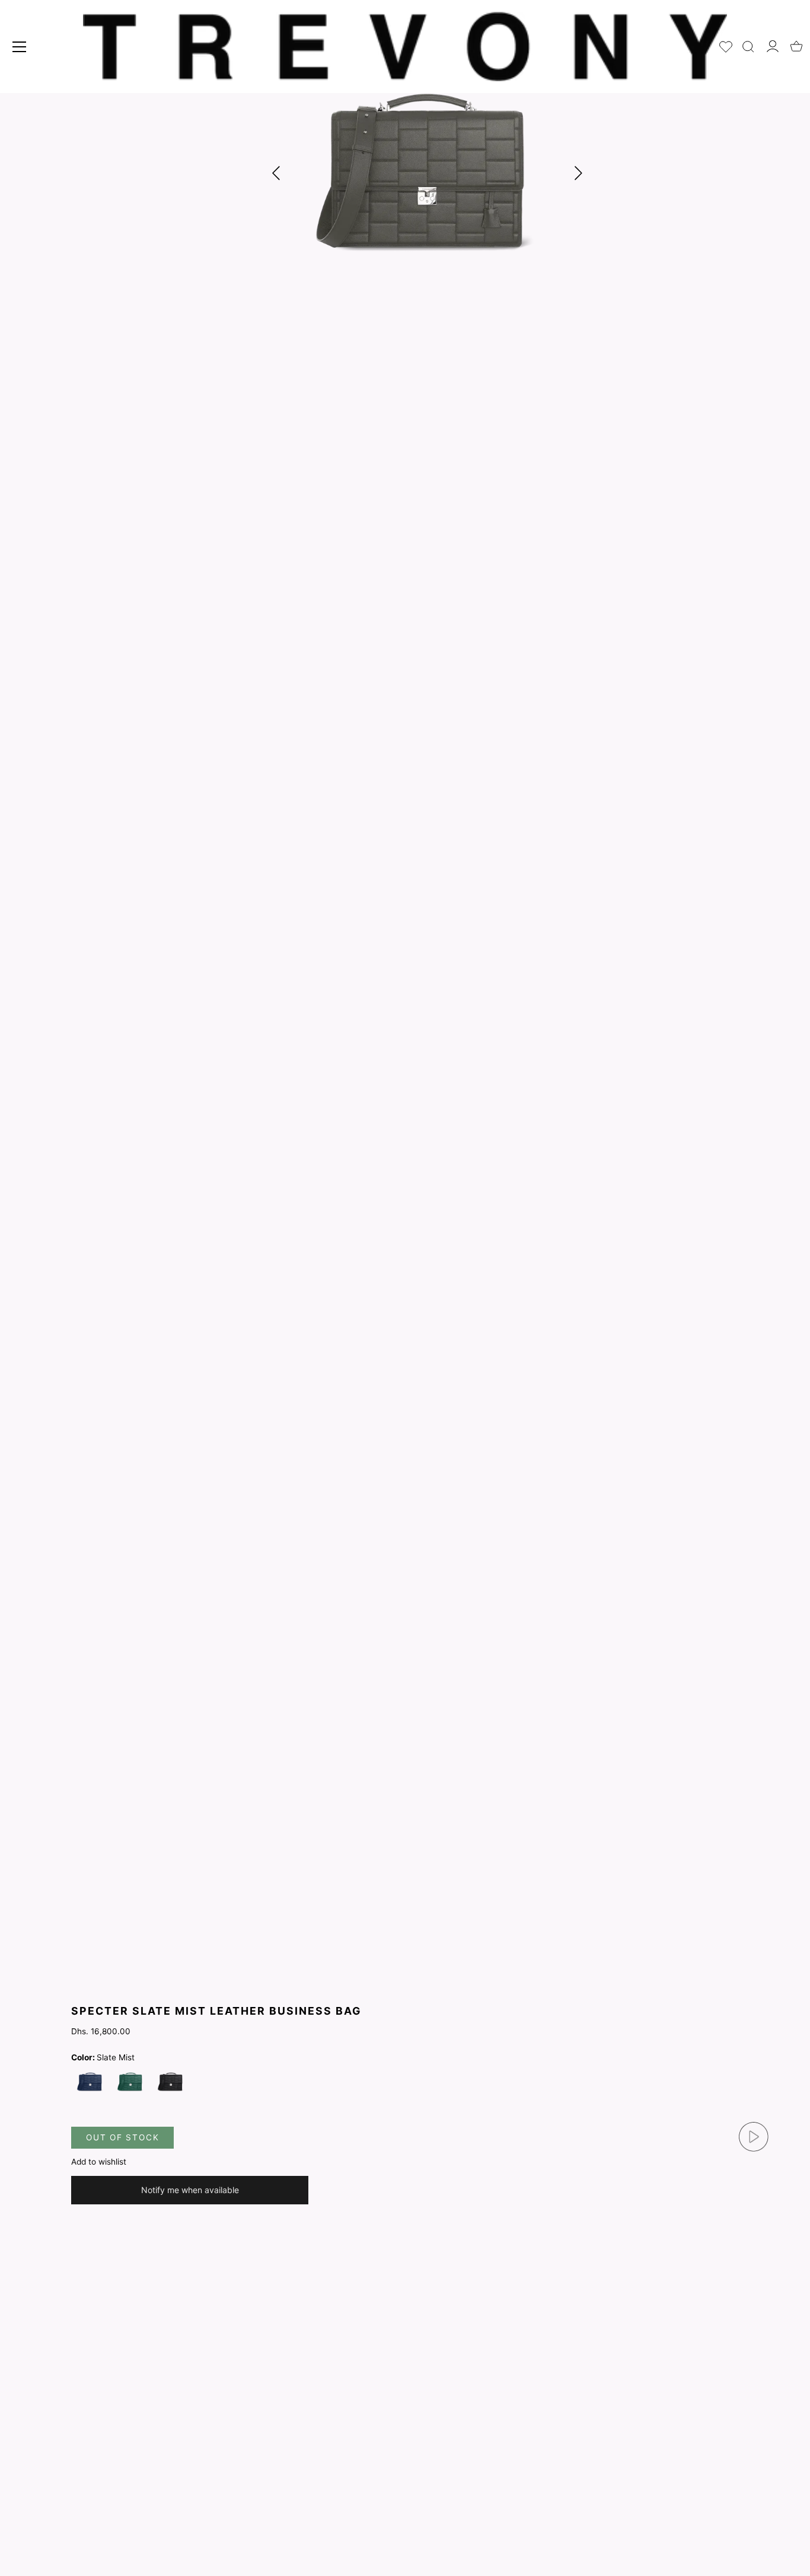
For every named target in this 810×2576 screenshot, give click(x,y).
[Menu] (20, 47)
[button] (578, 173)
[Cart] (796, 43)
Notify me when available (190, 2190)
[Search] (748, 44)
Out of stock (122, 2137)
